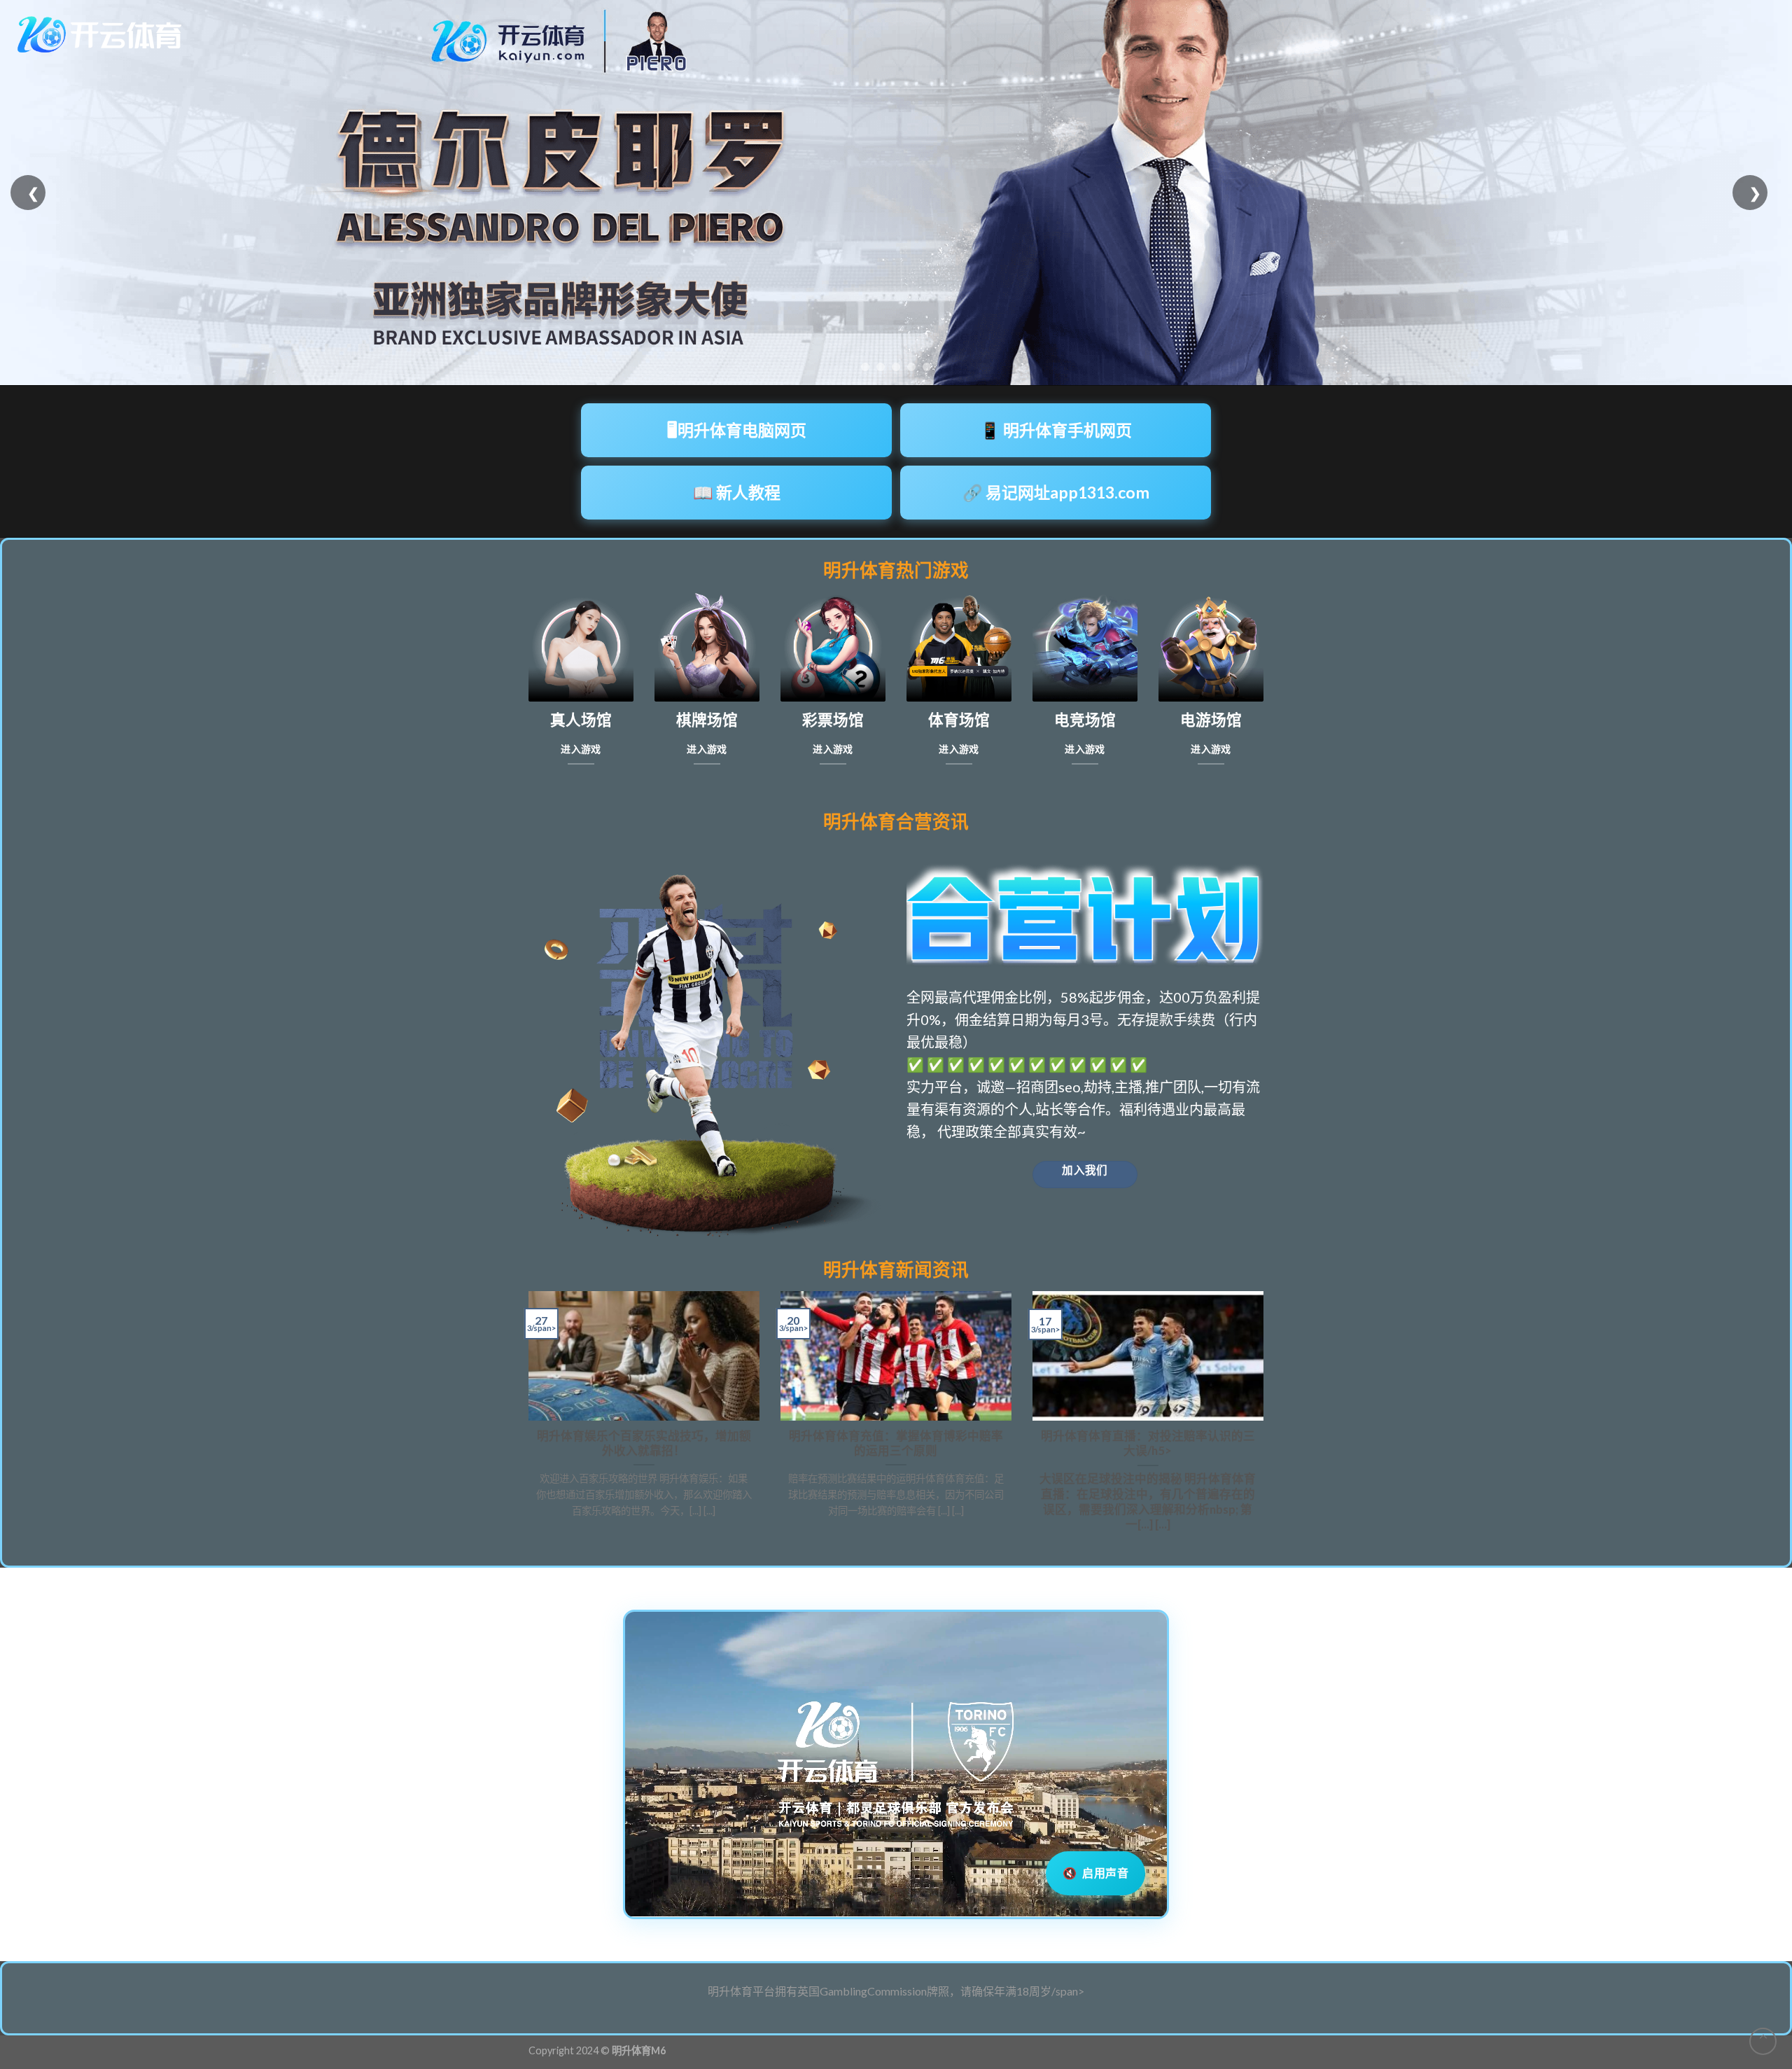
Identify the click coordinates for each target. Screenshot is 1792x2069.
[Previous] (526, 1418)
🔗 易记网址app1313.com (1056, 492)
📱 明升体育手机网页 (1056, 430)
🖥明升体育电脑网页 (737, 430)
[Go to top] (1763, 2041)
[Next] (1266, 1418)
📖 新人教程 (737, 492)
